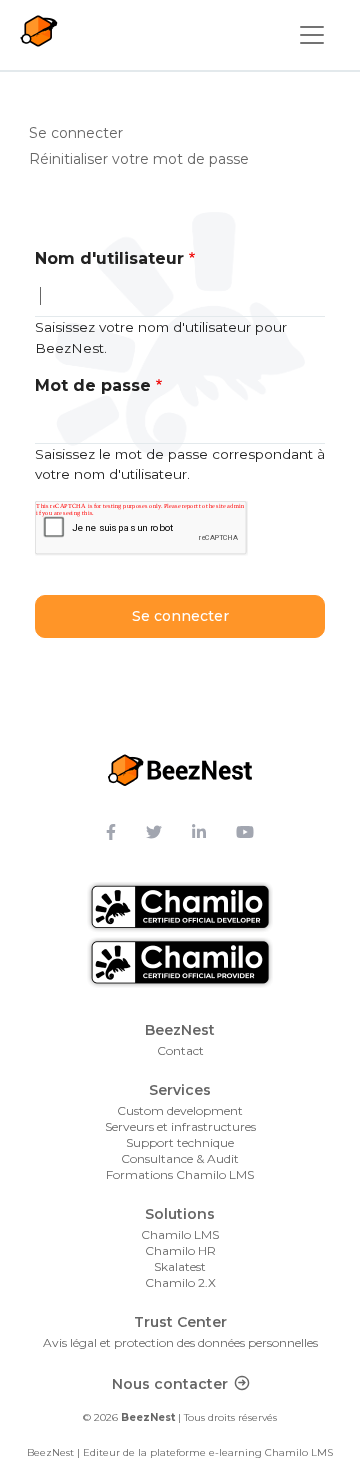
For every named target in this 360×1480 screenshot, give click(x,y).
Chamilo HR (180, 1250)
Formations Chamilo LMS (180, 1174)
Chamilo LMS (180, 1234)
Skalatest (180, 1266)
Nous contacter (170, 1384)
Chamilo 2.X (180, 1282)
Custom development (180, 1110)
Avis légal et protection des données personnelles (180, 1342)
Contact (180, 1050)
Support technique (180, 1142)
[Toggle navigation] (312, 35)
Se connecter (83, 132)
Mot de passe (93, 385)
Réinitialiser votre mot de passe (139, 159)
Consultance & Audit (180, 1158)
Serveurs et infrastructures (180, 1126)
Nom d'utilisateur (109, 258)
